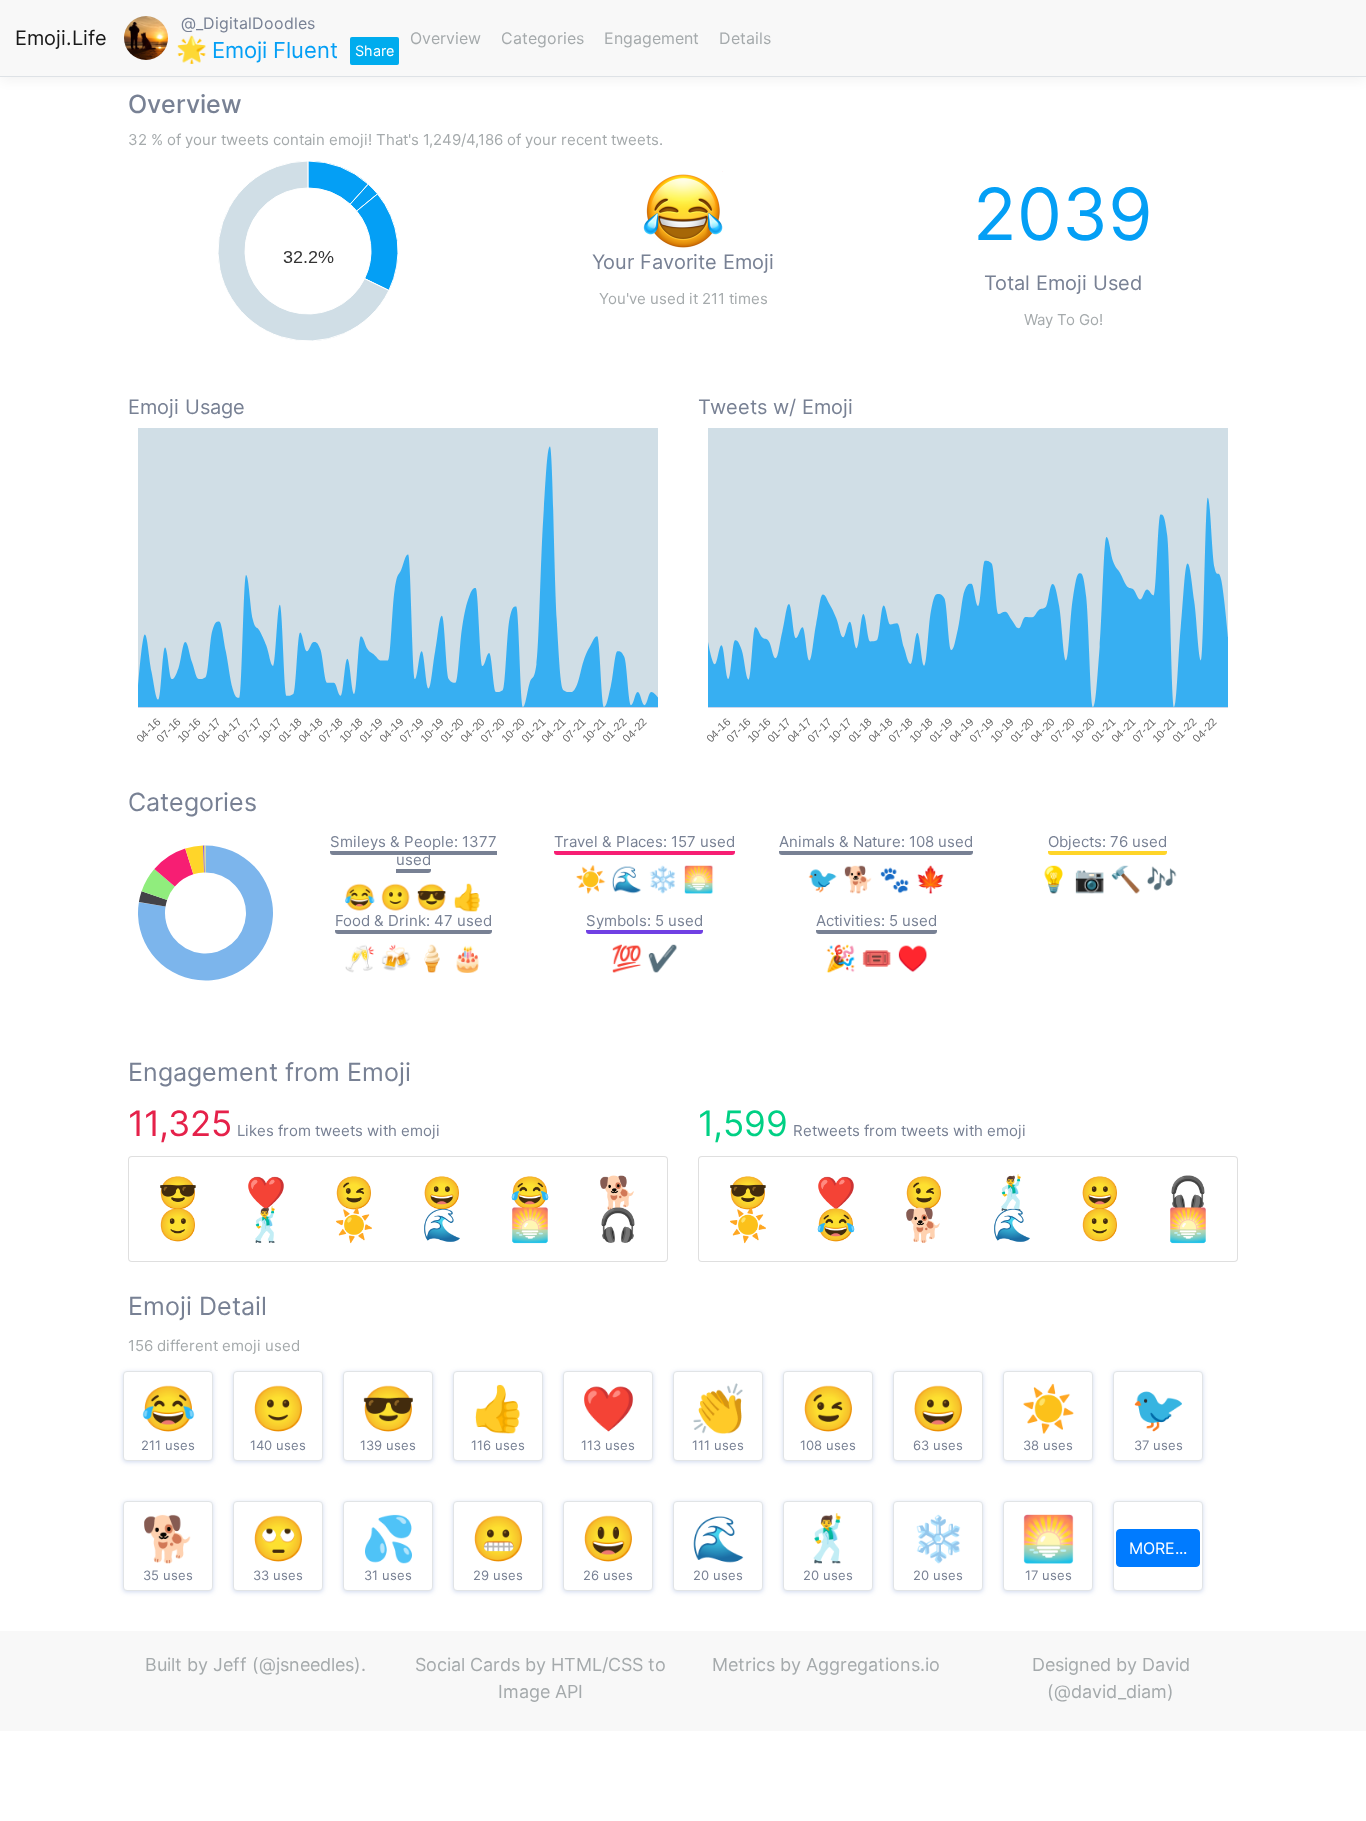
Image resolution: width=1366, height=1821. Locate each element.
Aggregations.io (873, 1664)
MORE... (1158, 1548)
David (1166, 1664)
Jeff (230, 1664)
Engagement (651, 38)
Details (745, 38)
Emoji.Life (61, 38)
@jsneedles (306, 1664)
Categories (542, 38)
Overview (445, 38)
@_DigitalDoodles (248, 23)
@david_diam (1110, 1691)
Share (374, 50)
